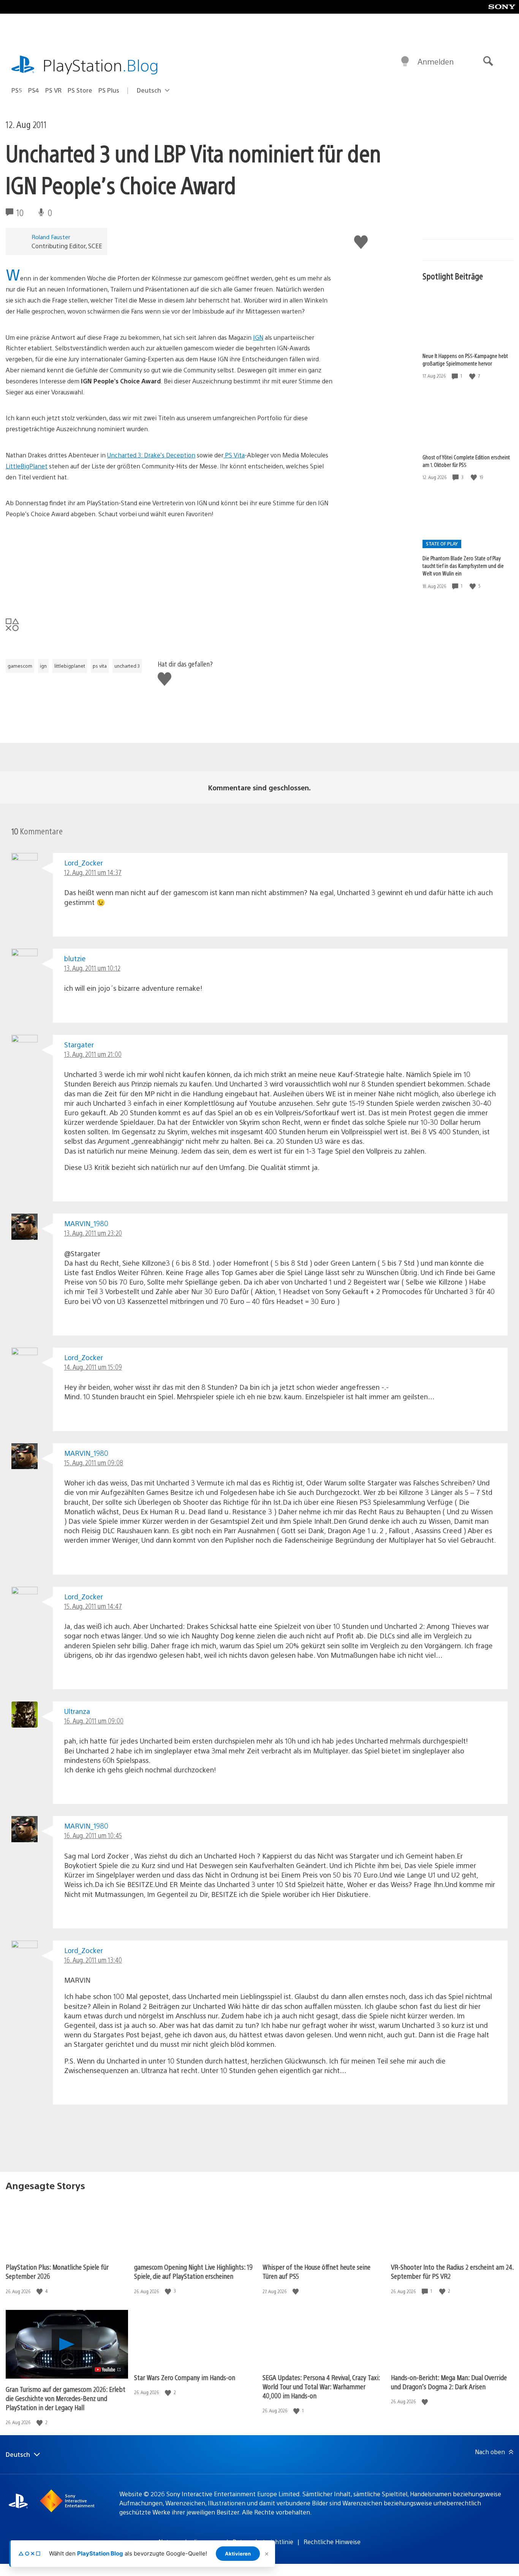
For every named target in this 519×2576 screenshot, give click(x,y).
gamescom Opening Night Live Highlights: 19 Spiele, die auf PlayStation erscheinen (193, 2271)
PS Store (80, 90)
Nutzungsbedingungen (190, 2542)
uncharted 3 (127, 666)
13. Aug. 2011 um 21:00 (93, 1054)
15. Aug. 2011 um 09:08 (94, 1462)
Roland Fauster (51, 237)
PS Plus (109, 90)
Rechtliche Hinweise (332, 2542)
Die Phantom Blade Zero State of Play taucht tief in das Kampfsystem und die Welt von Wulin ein (463, 566)
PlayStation (101, 65)
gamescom (20, 666)
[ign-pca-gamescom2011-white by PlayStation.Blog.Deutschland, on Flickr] (64, 592)
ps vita (100, 666)
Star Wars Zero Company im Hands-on (185, 2377)
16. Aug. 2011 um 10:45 (93, 1835)
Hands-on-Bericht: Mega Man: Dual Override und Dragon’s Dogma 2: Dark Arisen (449, 2382)
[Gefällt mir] (473, 376)
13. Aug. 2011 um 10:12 (92, 968)
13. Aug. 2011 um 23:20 (93, 1233)
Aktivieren (238, 2554)
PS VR (53, 90)
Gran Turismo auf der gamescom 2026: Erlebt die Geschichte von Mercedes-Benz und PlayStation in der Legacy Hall (66, 2398)
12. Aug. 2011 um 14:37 (93, 872)
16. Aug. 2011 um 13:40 (93, 1960)
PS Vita (234, 455)
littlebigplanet (70, 666)
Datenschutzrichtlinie (263, 2542)
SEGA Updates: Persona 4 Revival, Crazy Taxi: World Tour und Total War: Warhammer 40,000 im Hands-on (321, 2386)
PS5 (17, 90)
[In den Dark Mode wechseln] (405, 61)
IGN (258, 337)
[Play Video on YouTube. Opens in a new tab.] (108, 2369)
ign (43, 666)
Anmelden (436, 61)
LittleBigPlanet (27, 466)
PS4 (34, 90)
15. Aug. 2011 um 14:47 (93, 1606)
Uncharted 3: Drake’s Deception (151, 455)
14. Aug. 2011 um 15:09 (93, 1367)
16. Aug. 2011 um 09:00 (94, 1721)
